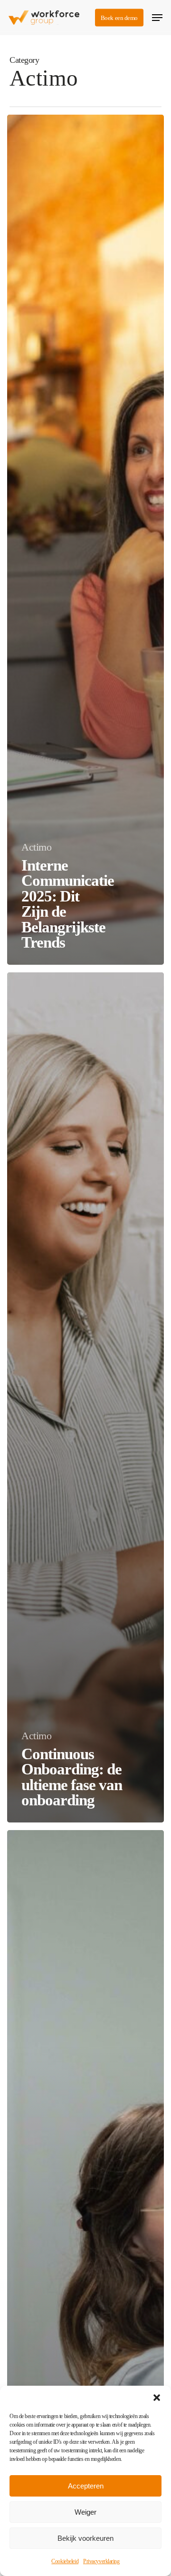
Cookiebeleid (65, 2561)
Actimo (36, 847)
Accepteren (86, 2486)
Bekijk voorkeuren (85, 2538)
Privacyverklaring (101, 2561)
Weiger (85, 2512)
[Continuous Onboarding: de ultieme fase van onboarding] (85, 1397)
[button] (157, 2398)
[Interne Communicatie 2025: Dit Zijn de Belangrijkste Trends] (85, 540)
